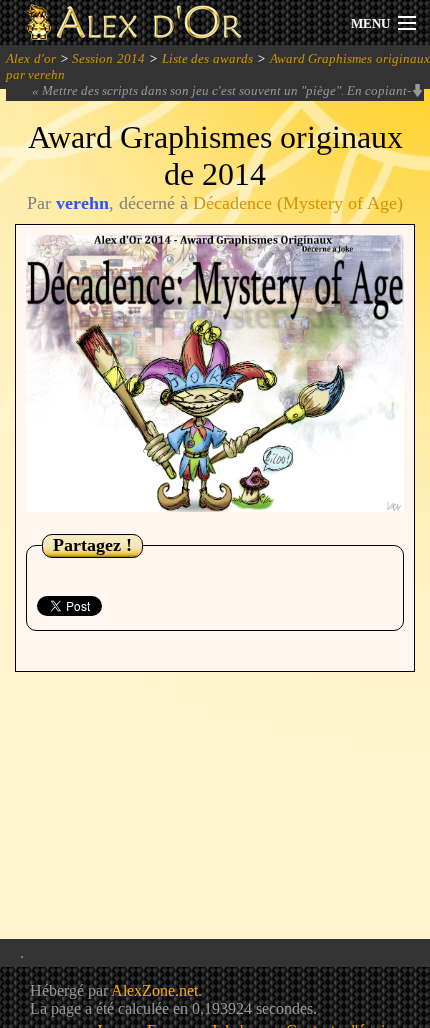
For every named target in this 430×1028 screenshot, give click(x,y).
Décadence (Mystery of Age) (298, 203)
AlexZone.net (154, 990)
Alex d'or (31, 58)
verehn (82, 203)
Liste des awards (208, 58)
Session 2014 (108, 58)
